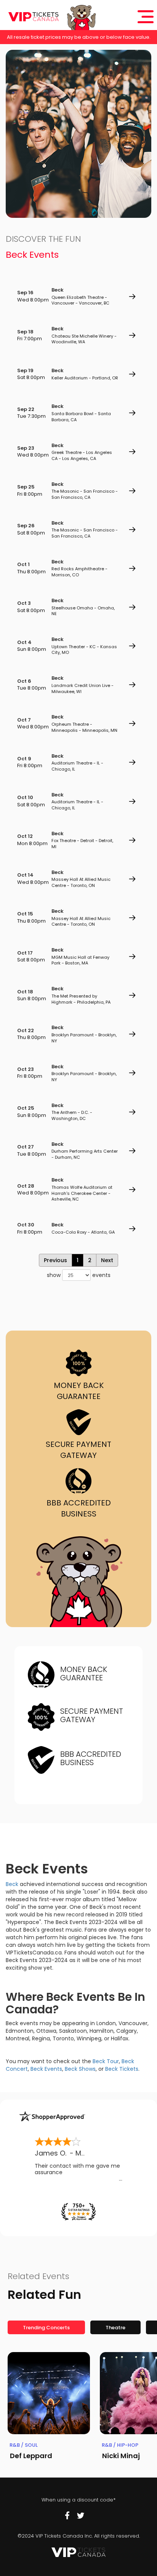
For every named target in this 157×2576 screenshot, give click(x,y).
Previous (55, 1260)
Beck (12, 1884)
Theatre (115, 2328)
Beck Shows (80, 2069)
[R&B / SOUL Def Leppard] (49, 2393)
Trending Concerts (46, 2328)
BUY (132, 297)
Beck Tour (106, 2061)
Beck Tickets (122, 2069)
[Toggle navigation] (146, 17)
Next (107, 1260)
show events (79, 1275)
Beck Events (46, 2069)
